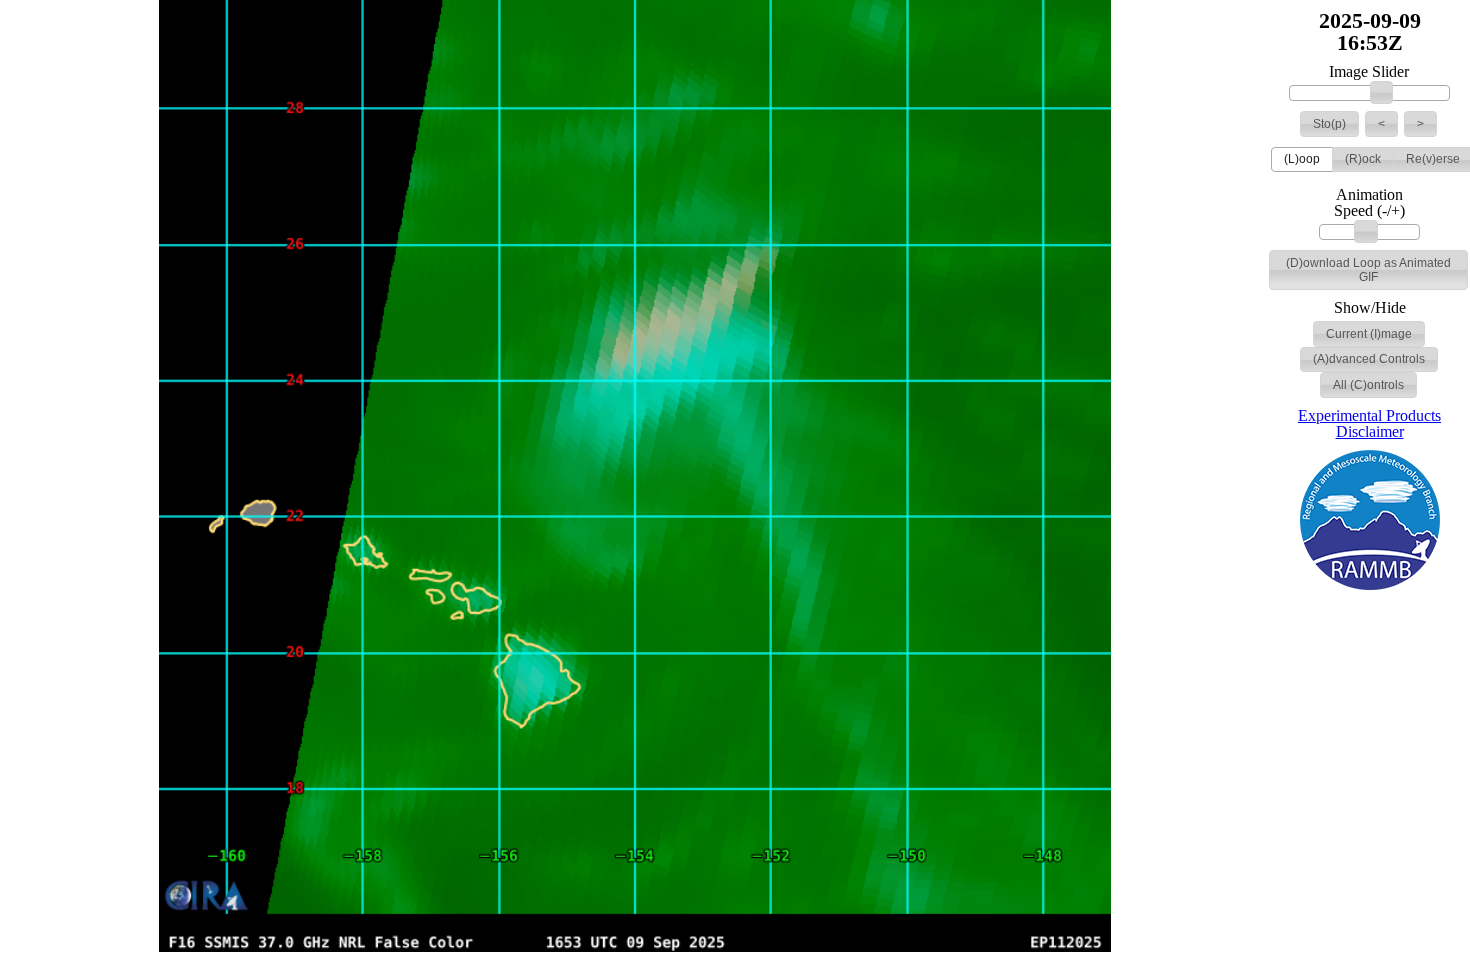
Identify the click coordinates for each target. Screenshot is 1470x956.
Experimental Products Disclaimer (1369, 423)
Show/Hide (1370, 308)
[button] (1329, 124)
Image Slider (1369, 72)
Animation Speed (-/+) (1369, 203)
